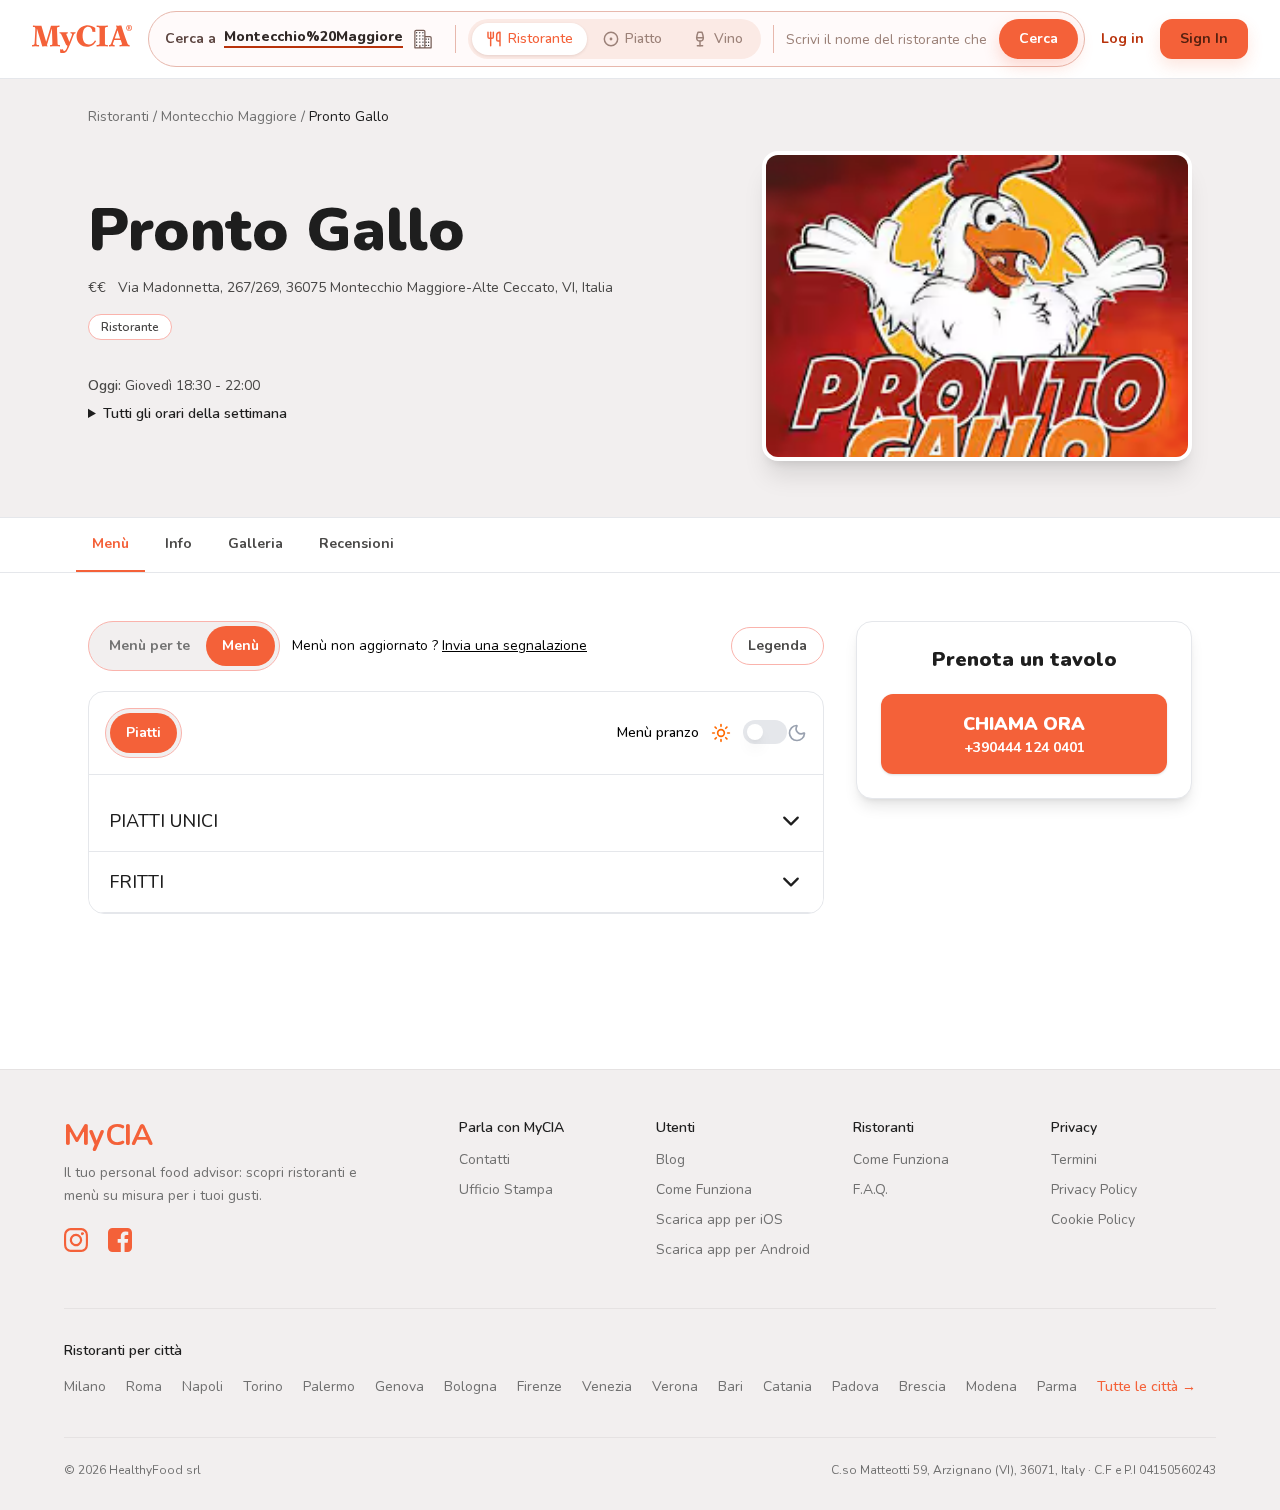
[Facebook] (120, 1240)
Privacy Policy (1094, 1189)
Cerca (1038, 38)
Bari (730, 1386)
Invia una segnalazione (514, 645)
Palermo (329, 1386)
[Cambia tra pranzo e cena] (765, 733)
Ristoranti (118, 116)
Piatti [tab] (143, 732)
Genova (399, 1386)
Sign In (1204, 38)
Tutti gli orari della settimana (195, 413)
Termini (1074, 1159)
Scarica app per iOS (719, 1219)
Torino (263, 1386)
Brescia (922, 1386)
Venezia (607, 1386)
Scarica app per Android (733, 1249)
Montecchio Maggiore (229, 116)
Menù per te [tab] (149, 645)
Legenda (777, 645)
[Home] (82, 39)
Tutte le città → (1146, 1386)
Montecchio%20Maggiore (313, 38)
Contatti (484, 1159)
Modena (991, 1386)
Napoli (202, 1386)
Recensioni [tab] (356, 543)
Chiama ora (1024, 734)
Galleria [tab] (255, 543)
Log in (1122, 38)
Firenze (539, 1386)
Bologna (470, 1386)
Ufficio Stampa (506, 1189)
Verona (675, 1386)
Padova (855, 1386)
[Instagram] (76, 1240)
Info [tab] (178, 543)
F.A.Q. (870, 1189)
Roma (144, 1386)
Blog (670, 1159)
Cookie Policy (1093, 1219)
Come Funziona (704, 1189)
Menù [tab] (110, 543)
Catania (787, 1386)
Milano (85, 1386)
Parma (1057, 1386)
